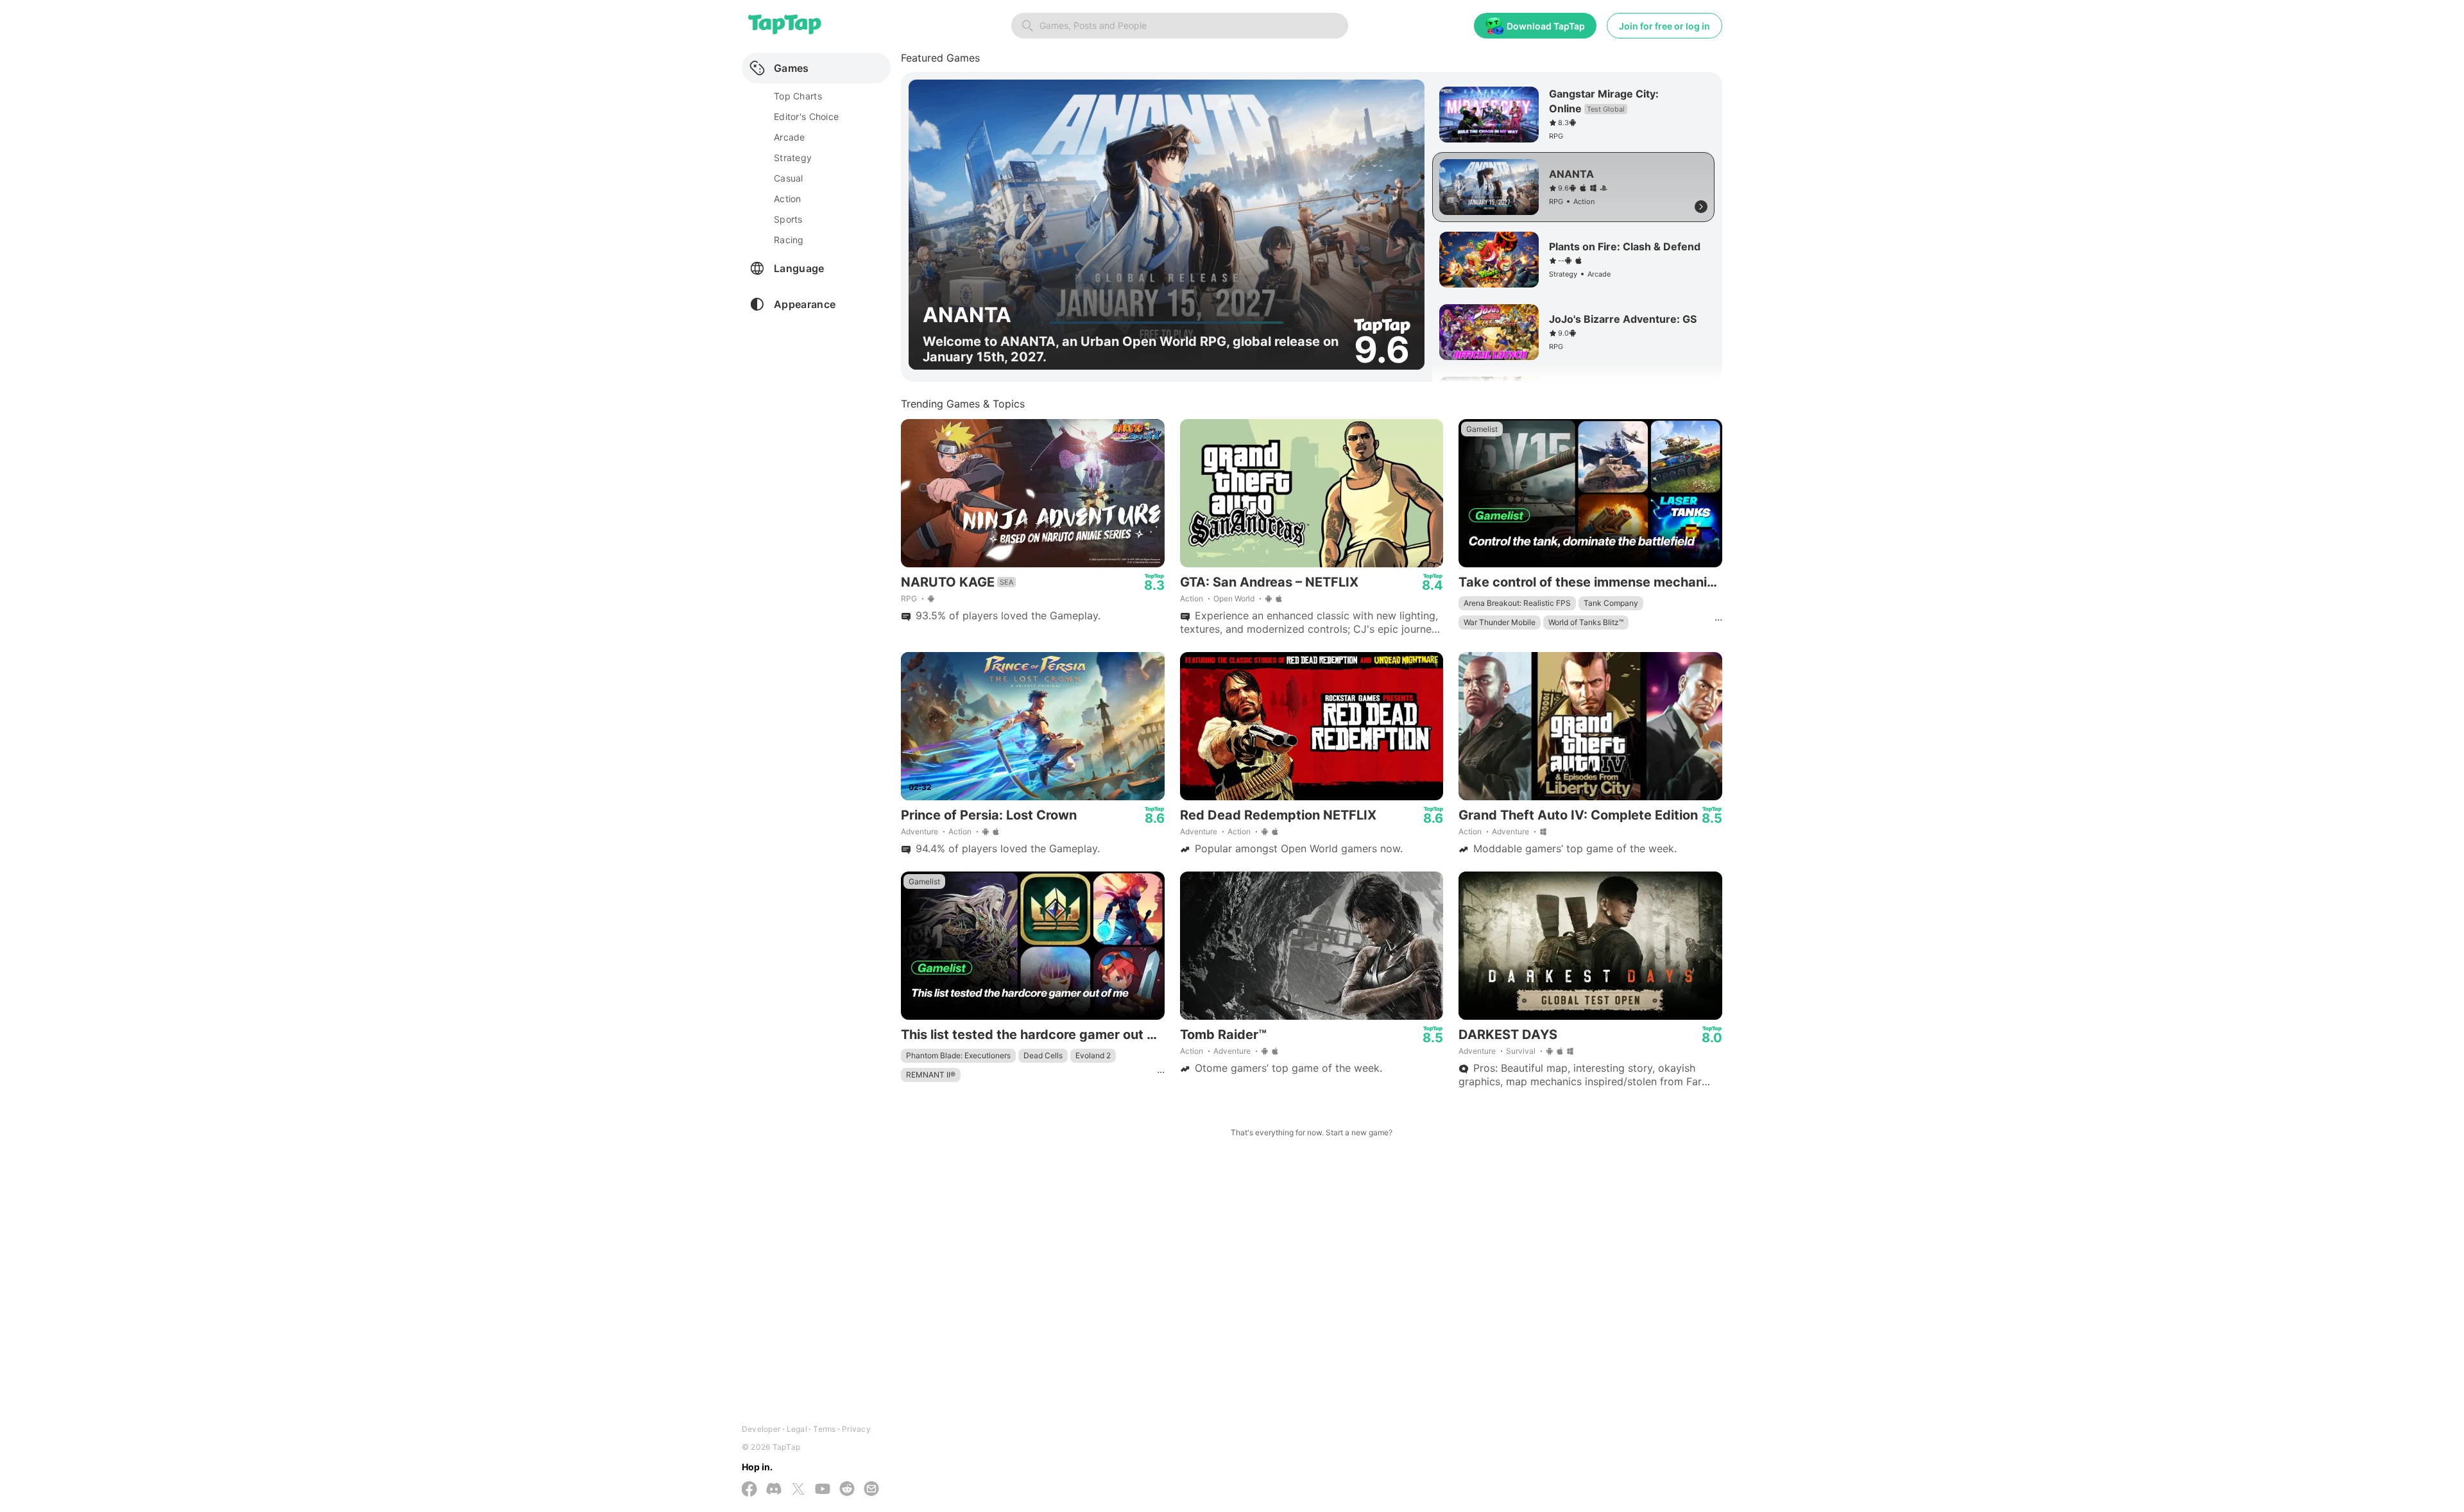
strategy (793, 158)
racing (789, 240)
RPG (909, 598)
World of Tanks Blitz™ (1586, 622)
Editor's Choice (806, 116)
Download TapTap (1546, 26)
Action (1192, 598)
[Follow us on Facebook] (749, 1490)
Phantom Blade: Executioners (958, 1055)
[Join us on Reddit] (847, 1490)
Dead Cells (1043, 1055)
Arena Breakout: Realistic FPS (1517, 603)
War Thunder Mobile (1500, 622)
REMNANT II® (931, 1075)
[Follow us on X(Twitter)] (798, 1490)
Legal (797, 1429)
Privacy (856, 1429)
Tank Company (1611, 603)
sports (788, 219)
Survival (1521, 1051)
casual (789, 178)
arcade (790, 137)
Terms (824, 1429)
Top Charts (798, 96)
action (788, 199)
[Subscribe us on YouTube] (823, 1490)
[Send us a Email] (871, 1490)
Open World (1234, 598)
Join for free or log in (1664, 26)
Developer (761, 1429)
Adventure (920, 831)
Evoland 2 (1093, 1055)
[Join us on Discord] (774, 1490)
